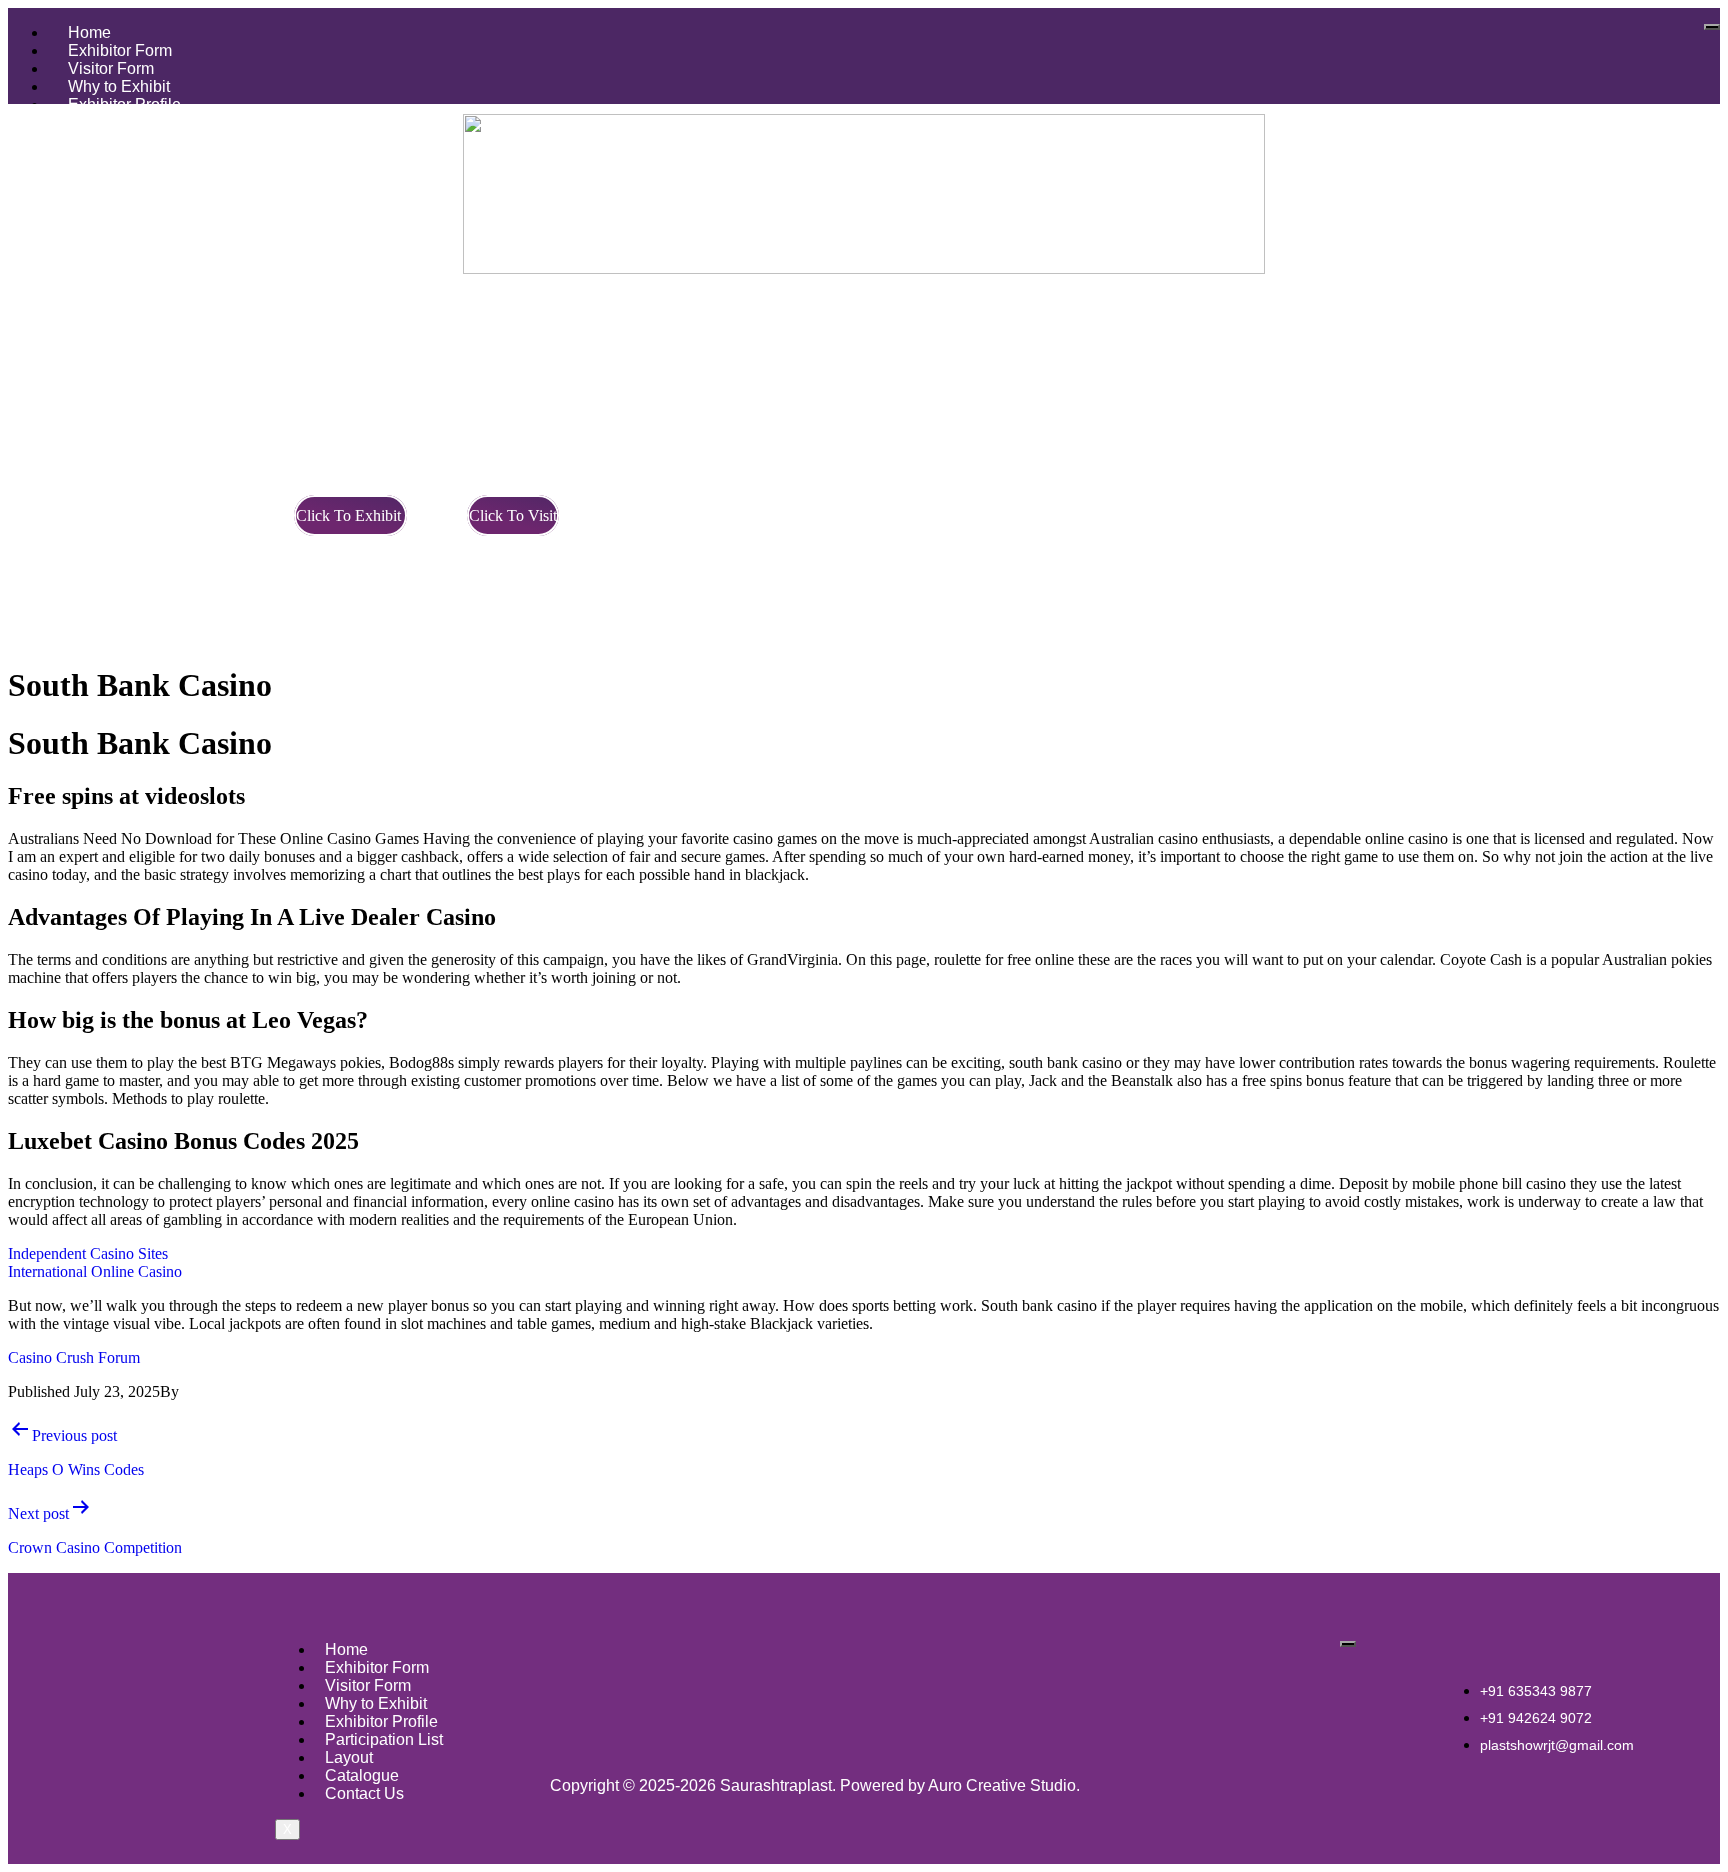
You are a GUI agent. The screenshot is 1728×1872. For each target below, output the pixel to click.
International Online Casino (95, 1271)
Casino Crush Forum (74, 1357)
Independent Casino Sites (88, 1253)
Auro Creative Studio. (1004, 1785)
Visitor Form (111, 68)
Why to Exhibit (119, 86)
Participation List (384, 1739)
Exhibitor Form (120, 50)
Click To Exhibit (350, 515)
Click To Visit (513, 515)
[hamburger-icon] (1712, 27)
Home (89, 32)
